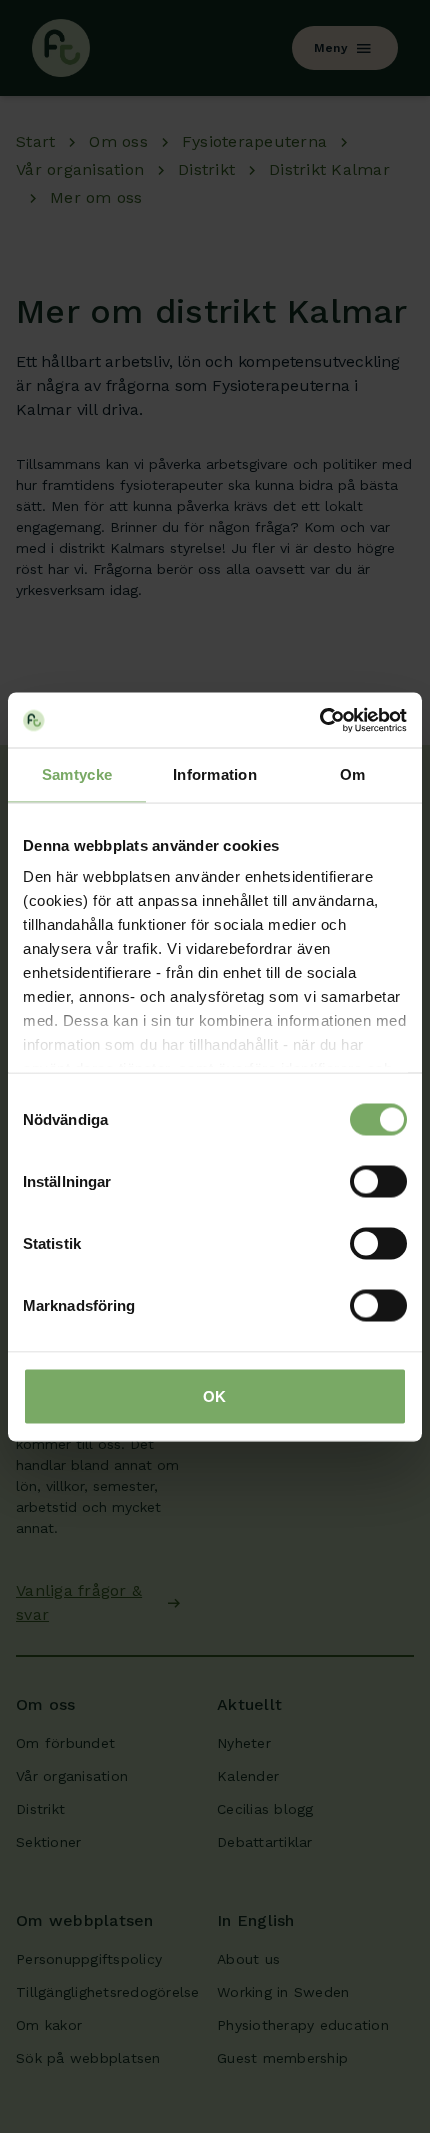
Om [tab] (353, 774)
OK (214, 1395)
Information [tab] (215, 774)
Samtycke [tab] (77, 774)
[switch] (378, 1181)
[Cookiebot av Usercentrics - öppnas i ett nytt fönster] (319, 720)
